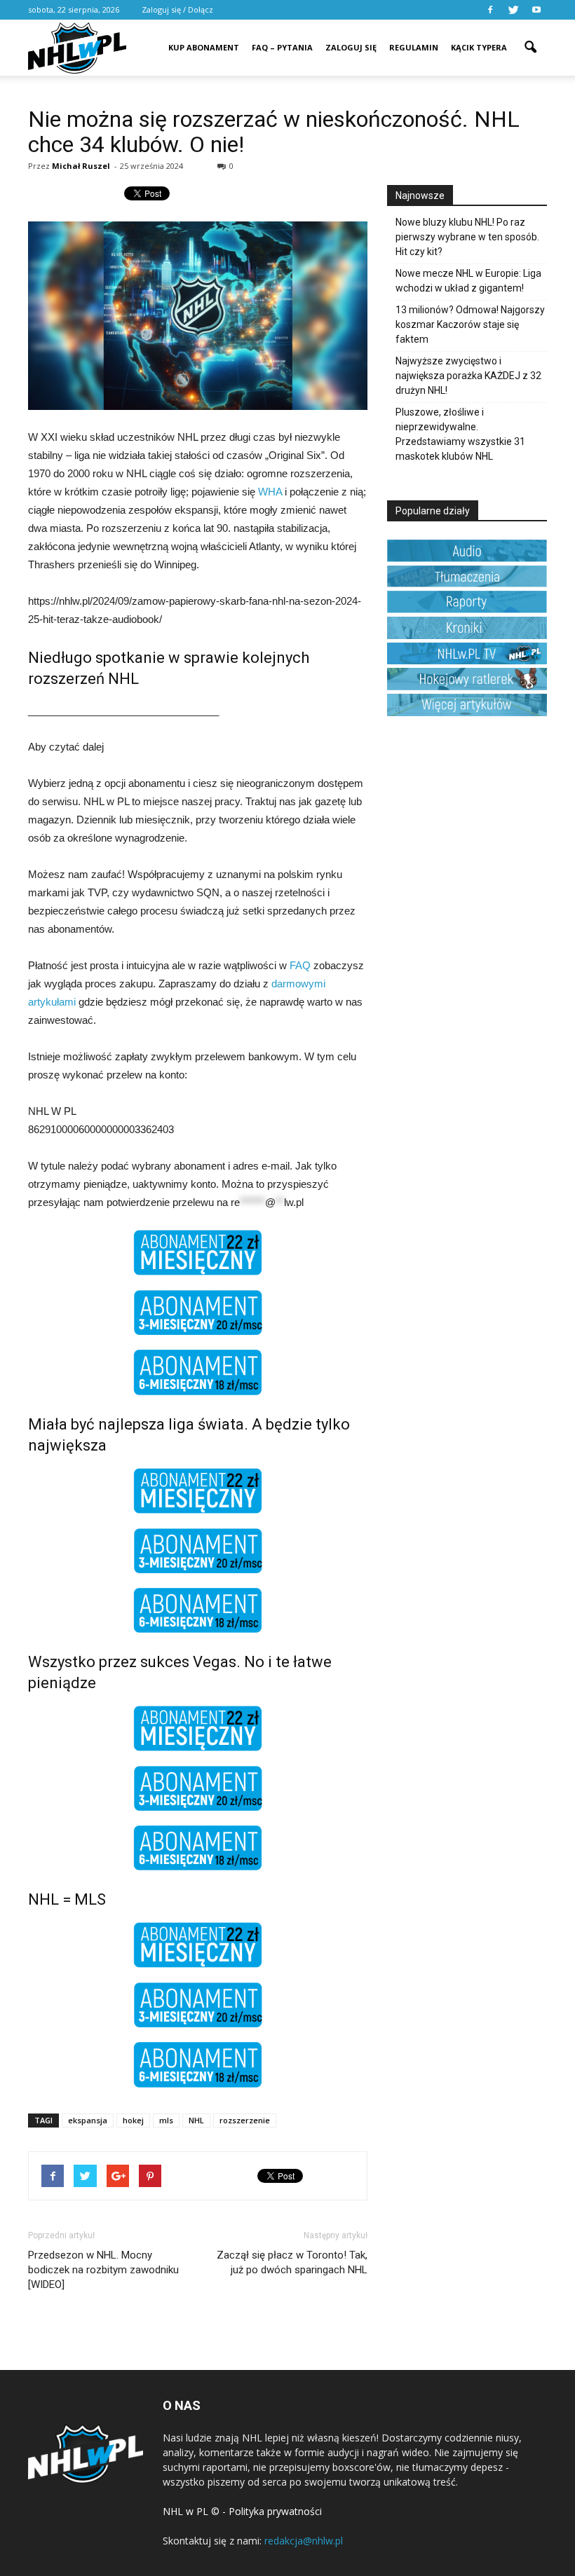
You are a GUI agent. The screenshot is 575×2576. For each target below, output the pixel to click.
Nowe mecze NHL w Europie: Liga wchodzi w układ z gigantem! (468, 281)
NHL (196, 2120)
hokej (133, 2120)
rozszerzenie (245, 2120)
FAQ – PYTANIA (282, 47)
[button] (530, 38)
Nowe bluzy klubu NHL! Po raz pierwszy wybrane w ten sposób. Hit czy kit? (467, 237)
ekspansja (88, 2120)
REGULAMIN (414, 47)
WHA (270, 492)
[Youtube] (536, 10)
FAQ (300, 965)
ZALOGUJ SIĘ (351, 47)
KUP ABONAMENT (204, 47)
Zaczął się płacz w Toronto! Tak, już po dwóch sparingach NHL (292, 2262)
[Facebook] (490, 10)
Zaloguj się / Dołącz (177, 9)
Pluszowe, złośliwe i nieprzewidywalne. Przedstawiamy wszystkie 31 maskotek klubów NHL (460, 434)
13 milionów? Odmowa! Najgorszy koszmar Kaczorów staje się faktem (470, 324)
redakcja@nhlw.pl (304, 2541)
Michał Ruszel (81, 166)
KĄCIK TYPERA (479, 47)
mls (166, 2120)
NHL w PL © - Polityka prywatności (242, 2511)
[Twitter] (513, 10)
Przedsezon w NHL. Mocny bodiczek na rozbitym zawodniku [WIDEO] (103, 2270)
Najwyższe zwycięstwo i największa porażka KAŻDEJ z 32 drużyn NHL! (468, 376)
